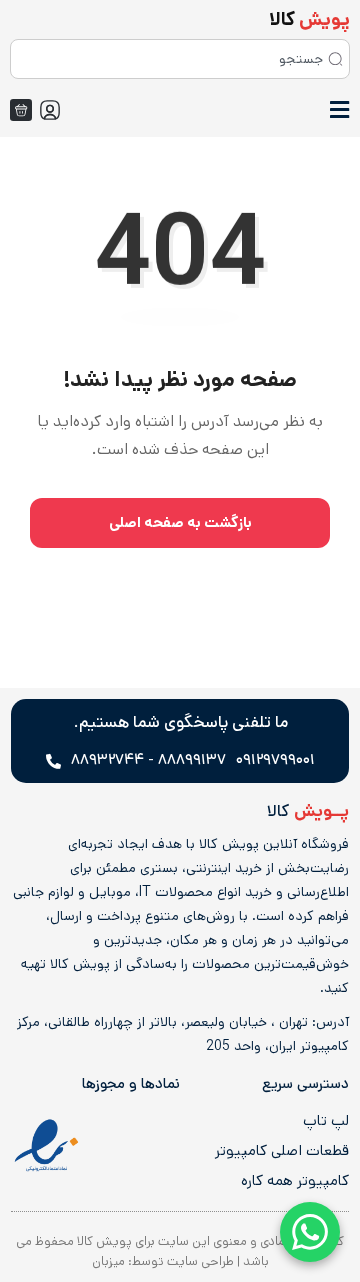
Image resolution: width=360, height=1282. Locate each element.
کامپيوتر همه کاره (295, 1181)
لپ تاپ (326, 1121)
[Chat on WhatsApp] (310, 1232)
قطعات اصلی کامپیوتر (282, 1151)
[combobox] (180, 59)
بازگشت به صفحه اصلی (180, 522)
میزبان (108, 1261)
